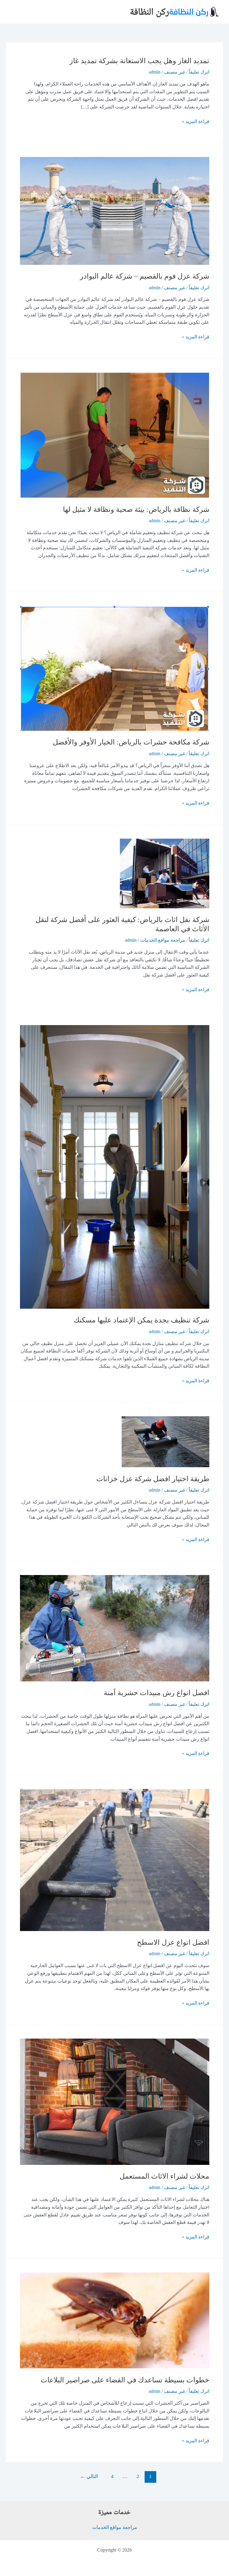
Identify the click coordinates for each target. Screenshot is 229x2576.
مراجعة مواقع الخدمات (163, 940)
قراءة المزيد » (196, 122)
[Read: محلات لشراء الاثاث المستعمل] (115, 2101)
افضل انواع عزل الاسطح (173, 1942)
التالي (89, 2476)
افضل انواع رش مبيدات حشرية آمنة (157, 1693)
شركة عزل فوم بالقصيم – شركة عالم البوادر (145, 276)
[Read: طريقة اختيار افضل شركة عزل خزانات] (165, 1441)
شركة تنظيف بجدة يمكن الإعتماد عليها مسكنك (141, 1320)
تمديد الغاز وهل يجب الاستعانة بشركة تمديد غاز (139, 61)
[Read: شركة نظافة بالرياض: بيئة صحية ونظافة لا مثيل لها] (115, 434)
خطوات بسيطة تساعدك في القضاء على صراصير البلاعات (125, 2380)
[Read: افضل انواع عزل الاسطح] (115, 1859)
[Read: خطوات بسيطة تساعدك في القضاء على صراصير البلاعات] (115, 2320)
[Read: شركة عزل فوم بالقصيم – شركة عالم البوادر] (115, 210)
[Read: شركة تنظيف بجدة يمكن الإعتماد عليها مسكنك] (115, 1166)
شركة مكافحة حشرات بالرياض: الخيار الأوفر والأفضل (131, 742)
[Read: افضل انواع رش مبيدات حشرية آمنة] (115, 1628)
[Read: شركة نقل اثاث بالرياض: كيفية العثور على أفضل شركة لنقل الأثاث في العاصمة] (165, 873)
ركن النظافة (149, 11)
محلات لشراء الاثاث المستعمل (164, 2176)
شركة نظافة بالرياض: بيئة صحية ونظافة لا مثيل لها (136, 509)
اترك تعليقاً (199, 72)
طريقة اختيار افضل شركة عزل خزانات (153, 1479)
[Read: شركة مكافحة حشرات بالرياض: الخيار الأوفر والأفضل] (115, 668)
